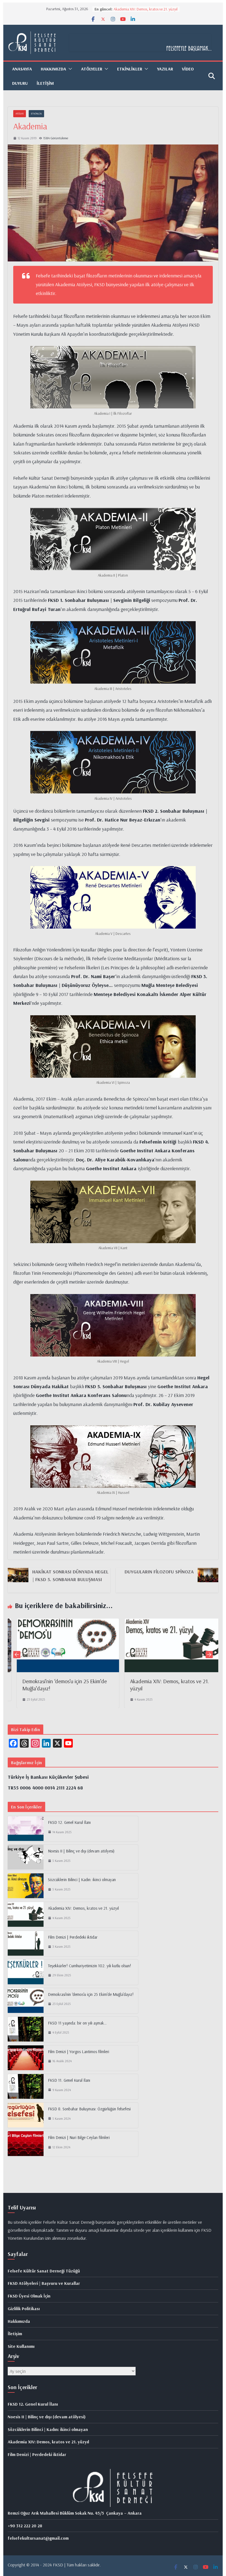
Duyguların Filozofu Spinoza (159, 1572)
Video (188, 69)
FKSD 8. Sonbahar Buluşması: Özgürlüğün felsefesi (89, 2109)
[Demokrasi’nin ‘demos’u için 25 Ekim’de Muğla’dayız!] (26, 2001)
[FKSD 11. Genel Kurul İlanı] (26, 2087)
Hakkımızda (19, 2321)
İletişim (45, 83)
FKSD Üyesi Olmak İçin (29, 2296)
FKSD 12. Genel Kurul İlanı (69, 1822)
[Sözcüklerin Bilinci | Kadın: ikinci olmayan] (26, 1886)
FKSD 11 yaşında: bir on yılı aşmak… (77, 2023)
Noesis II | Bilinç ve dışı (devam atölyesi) (81, 1851)
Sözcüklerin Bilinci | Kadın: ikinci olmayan (145, 9)
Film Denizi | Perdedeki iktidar (73, 1937)
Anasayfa (22, 69)
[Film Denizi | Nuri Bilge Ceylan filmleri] (26, 2144)
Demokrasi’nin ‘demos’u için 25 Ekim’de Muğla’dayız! (91, 1994)
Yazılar (165, 69)
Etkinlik (36, 114)
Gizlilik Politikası (24, 2308)
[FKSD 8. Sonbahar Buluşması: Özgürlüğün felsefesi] (26, 2115)
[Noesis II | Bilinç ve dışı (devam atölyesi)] (26, 1857)
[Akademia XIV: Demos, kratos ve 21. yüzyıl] (108, 1623)
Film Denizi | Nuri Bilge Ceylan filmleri (79, 2137)
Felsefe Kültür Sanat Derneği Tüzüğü (44, 2271)
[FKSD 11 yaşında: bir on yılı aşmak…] (26, 2029)
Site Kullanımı (21, 2346)
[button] (69, 69)
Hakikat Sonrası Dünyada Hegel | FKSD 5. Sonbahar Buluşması (70, 1575)
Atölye (20, 114)
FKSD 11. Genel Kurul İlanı (69, 2080)
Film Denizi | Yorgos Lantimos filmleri (79, 2052)
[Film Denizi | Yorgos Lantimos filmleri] (26, 2058)
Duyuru (20, 83)
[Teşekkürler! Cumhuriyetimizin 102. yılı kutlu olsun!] (26, 1972)
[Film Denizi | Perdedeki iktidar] (26, 1944)
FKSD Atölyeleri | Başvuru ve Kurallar (44, 2283)
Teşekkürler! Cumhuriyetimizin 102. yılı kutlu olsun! (90, 1966)
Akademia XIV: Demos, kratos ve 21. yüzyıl (83, 1908)
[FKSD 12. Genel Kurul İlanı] (26, 1829)
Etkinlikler (130, 69)
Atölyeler (92, 69)
